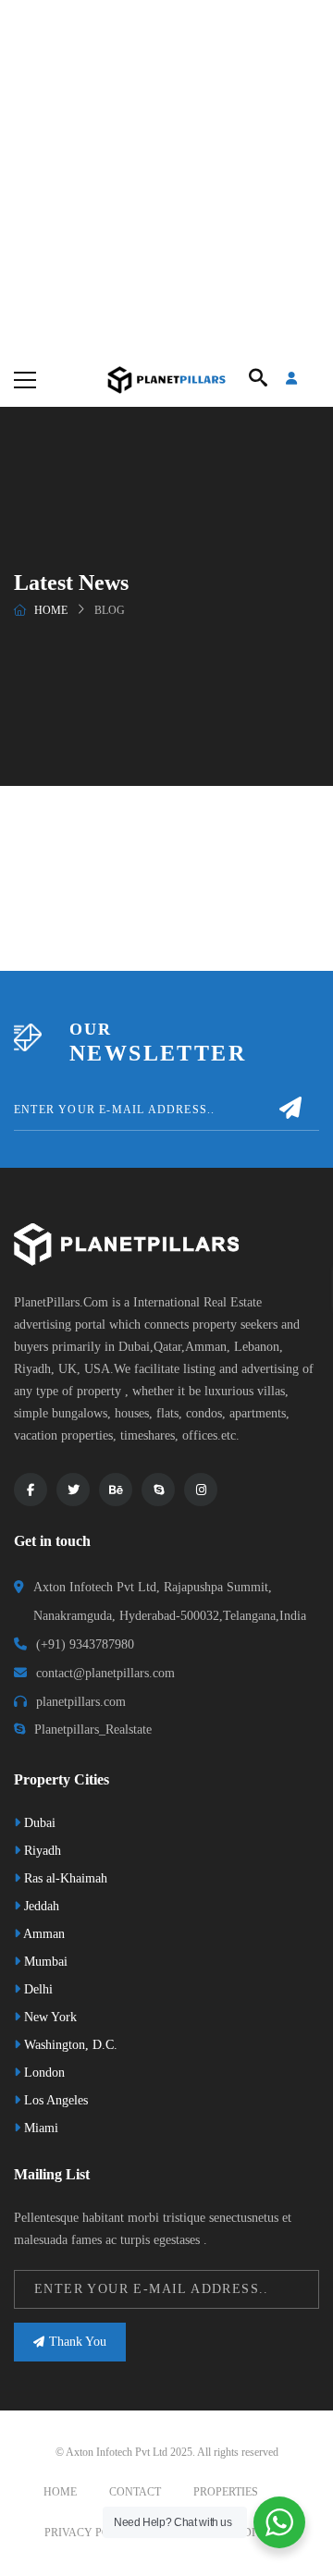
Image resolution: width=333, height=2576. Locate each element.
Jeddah (40, 1906)
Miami (39, 2128)
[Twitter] (73, 1490)
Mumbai (44, 1962)
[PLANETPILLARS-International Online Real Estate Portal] (166, 379)
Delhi (37, 1989)
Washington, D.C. (69, 2045)
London (43, 2073)
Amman (43, 1934)
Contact (135, 2492)
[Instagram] (201, 1490)
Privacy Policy (90, 2533)
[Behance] (116, 1490)
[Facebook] (31, 1490)
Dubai (38, 1823)
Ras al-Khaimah (64, 1878)
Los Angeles (54, 2100)
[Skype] (158, 1490)
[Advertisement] (166, 176)
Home (51, 610)
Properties (226, 2492)
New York (49, 2017)
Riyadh (41, 1851)
